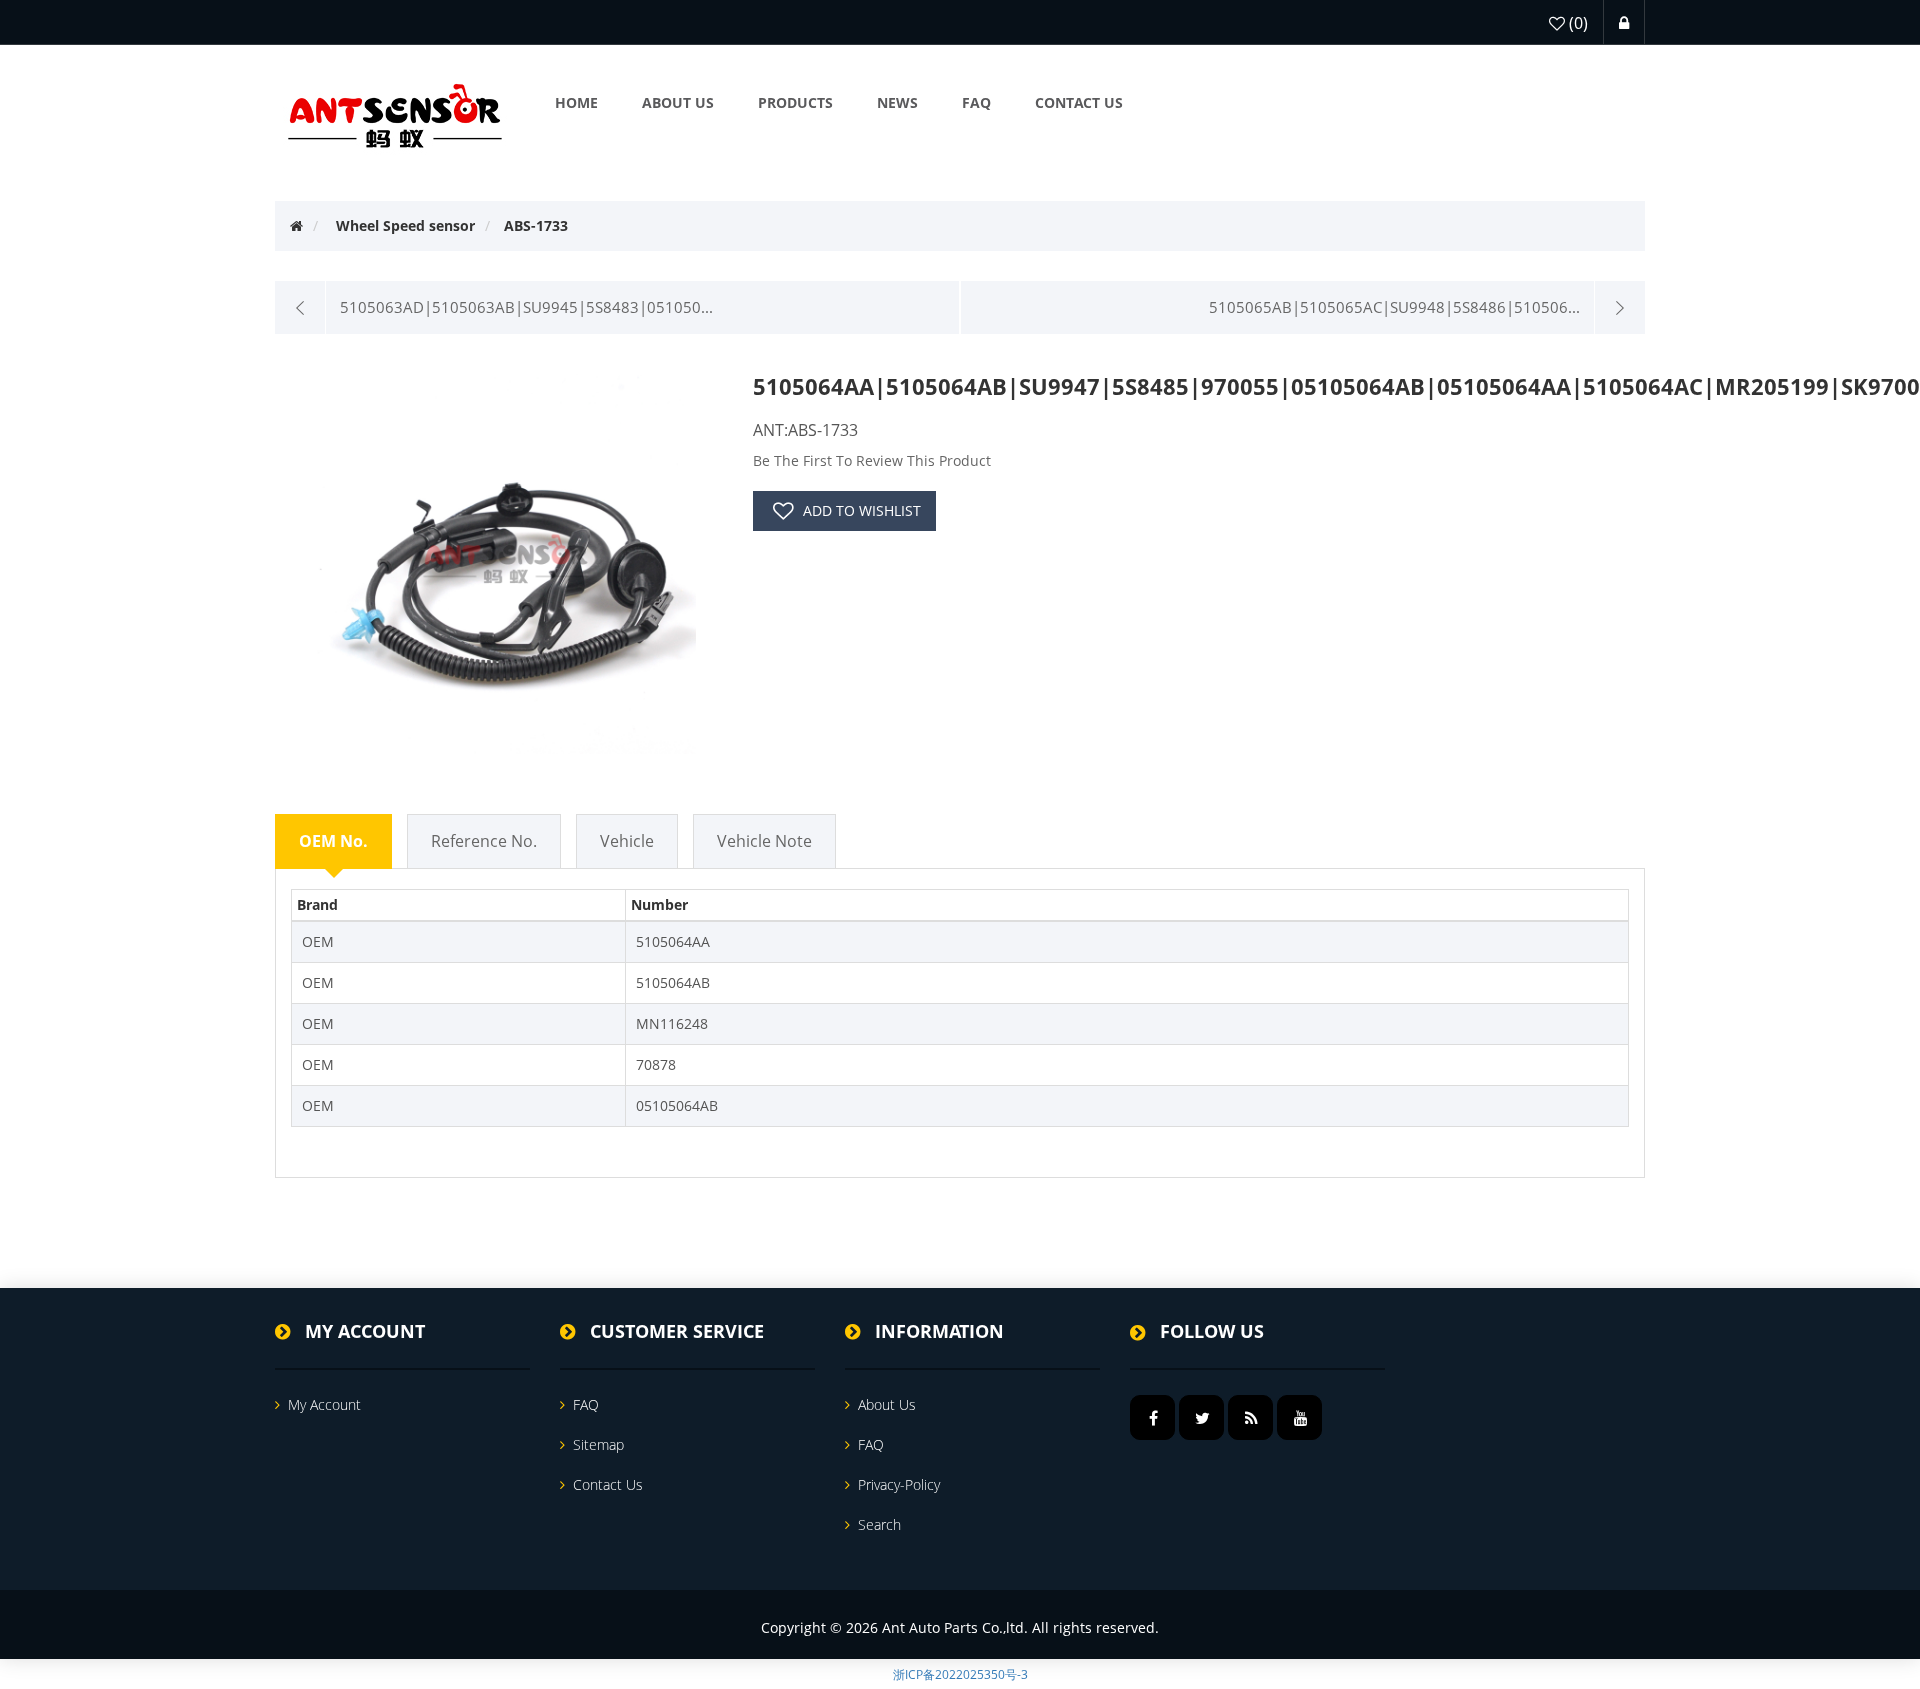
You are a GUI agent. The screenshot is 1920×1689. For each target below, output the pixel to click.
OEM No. (333, 841)
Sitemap (598, 1444)
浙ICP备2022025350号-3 (960, 1674)
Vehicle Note (764, 841)
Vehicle (627, 841)
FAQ (586, 1404)
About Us (887, 1404)
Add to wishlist (862, 510)
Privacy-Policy (899, 1484)
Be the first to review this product (872, 460)
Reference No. (484, 841)
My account (324, 1404)
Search (879, 1524)
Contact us (608, 1484)
